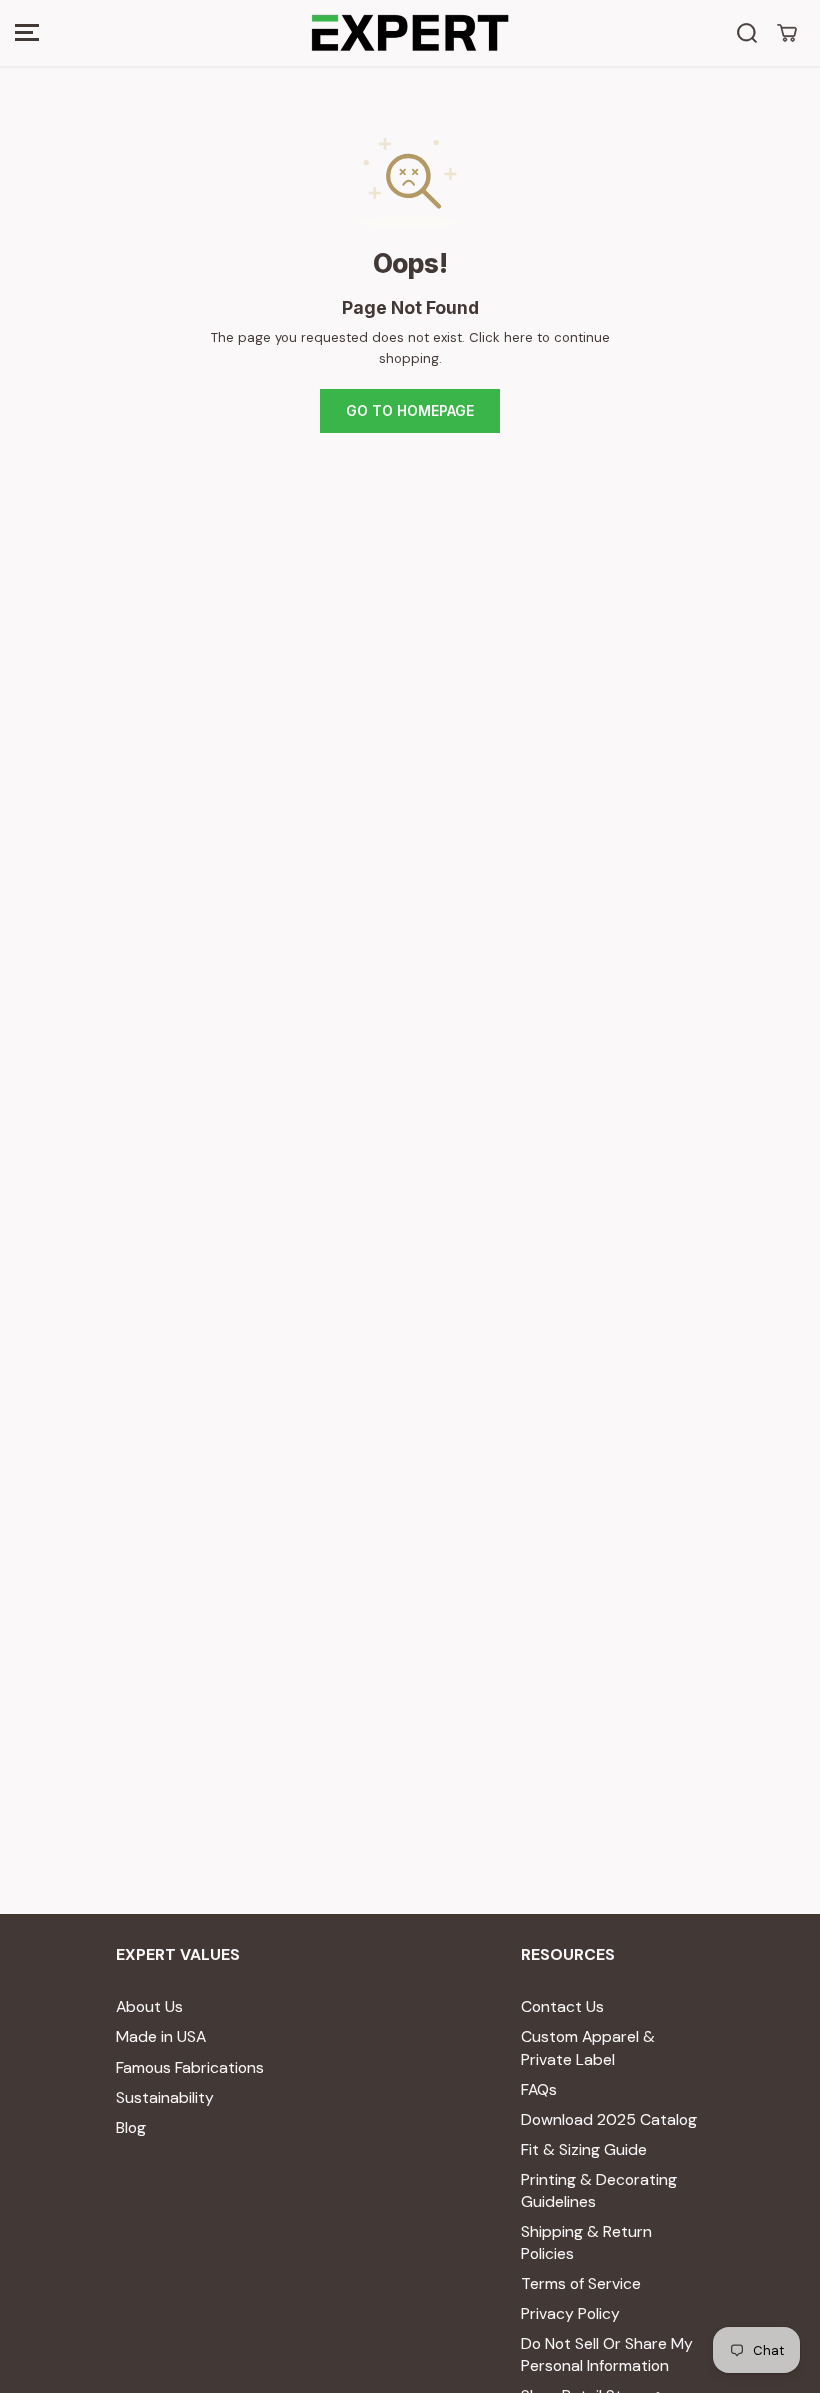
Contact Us (562, 2006)
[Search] (747, 33)
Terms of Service (581, 2283)
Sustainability (165, 2097)
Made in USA (161, 2036)
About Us (149, 2006)
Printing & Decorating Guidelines (599, 2190)
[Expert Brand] (410, 33)
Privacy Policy (570, 2313)
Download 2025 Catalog (609, 2119)
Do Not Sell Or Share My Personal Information (607, 2354)
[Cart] (787, 33)
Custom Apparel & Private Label (588, 2047)
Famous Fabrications (190, 2067)
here (518, 337)
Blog (131, 2127)
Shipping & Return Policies (586, 2242)
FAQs (539, 2089)
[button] (27, 33)
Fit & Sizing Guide (584, 2149)
